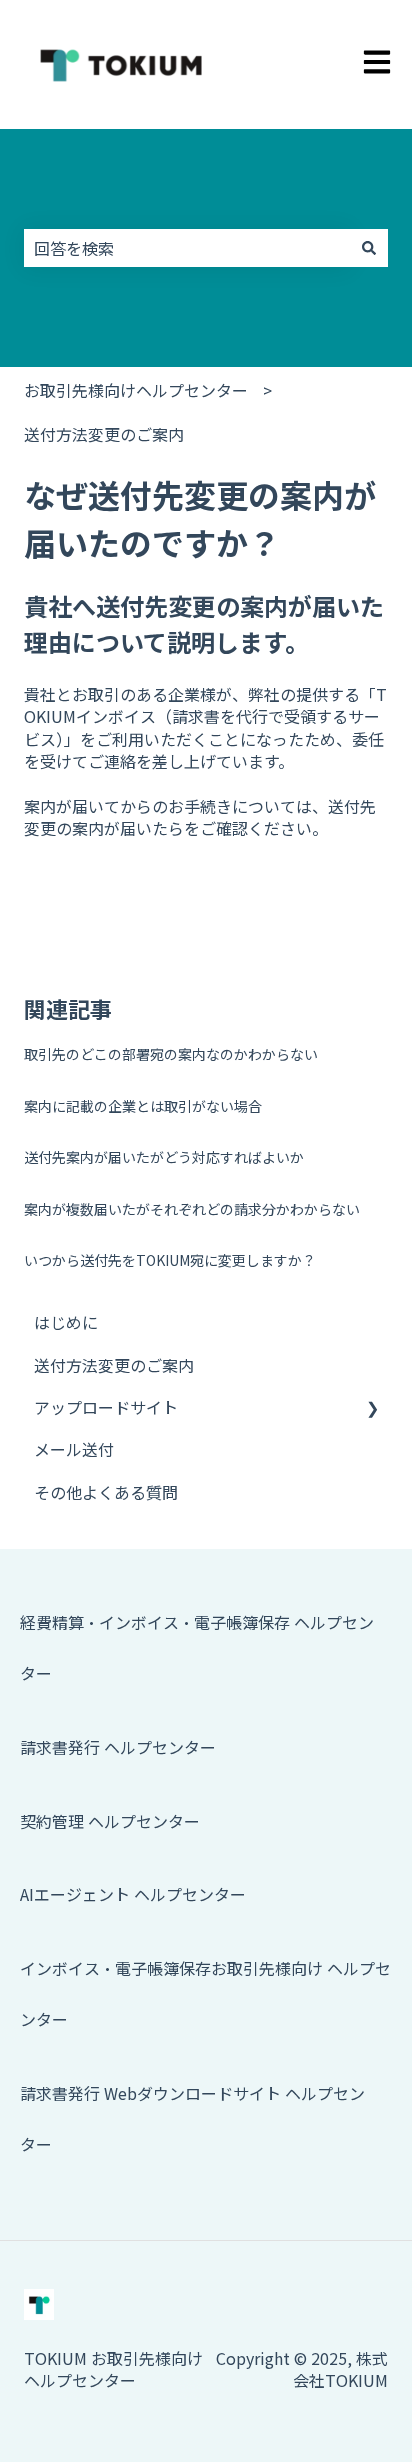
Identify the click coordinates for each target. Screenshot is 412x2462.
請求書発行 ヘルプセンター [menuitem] (118, 1747)
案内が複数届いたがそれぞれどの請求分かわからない (192, 1209)
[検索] (369, 248)
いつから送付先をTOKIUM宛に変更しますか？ (170, 1260)
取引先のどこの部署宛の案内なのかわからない (171, 1054)
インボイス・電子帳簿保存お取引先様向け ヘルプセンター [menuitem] (205, 1993)
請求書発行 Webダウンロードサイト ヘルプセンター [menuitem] (192, 2118)
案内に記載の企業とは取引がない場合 (143, 1106)
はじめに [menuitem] (66, 1322)
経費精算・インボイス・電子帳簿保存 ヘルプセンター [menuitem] (197, 1647)
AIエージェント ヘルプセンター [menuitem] (133, 1894)
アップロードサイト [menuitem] (106, 1407)
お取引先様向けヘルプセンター (136, 390)
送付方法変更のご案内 (104, 434)
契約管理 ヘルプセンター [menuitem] (110, 1821)
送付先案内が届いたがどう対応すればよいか (164, 1157)
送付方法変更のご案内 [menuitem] (114, 1365)
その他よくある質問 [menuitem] (106, 1492)
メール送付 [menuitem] (74, 1449)
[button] (372, 1408)
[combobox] (187, 248)
